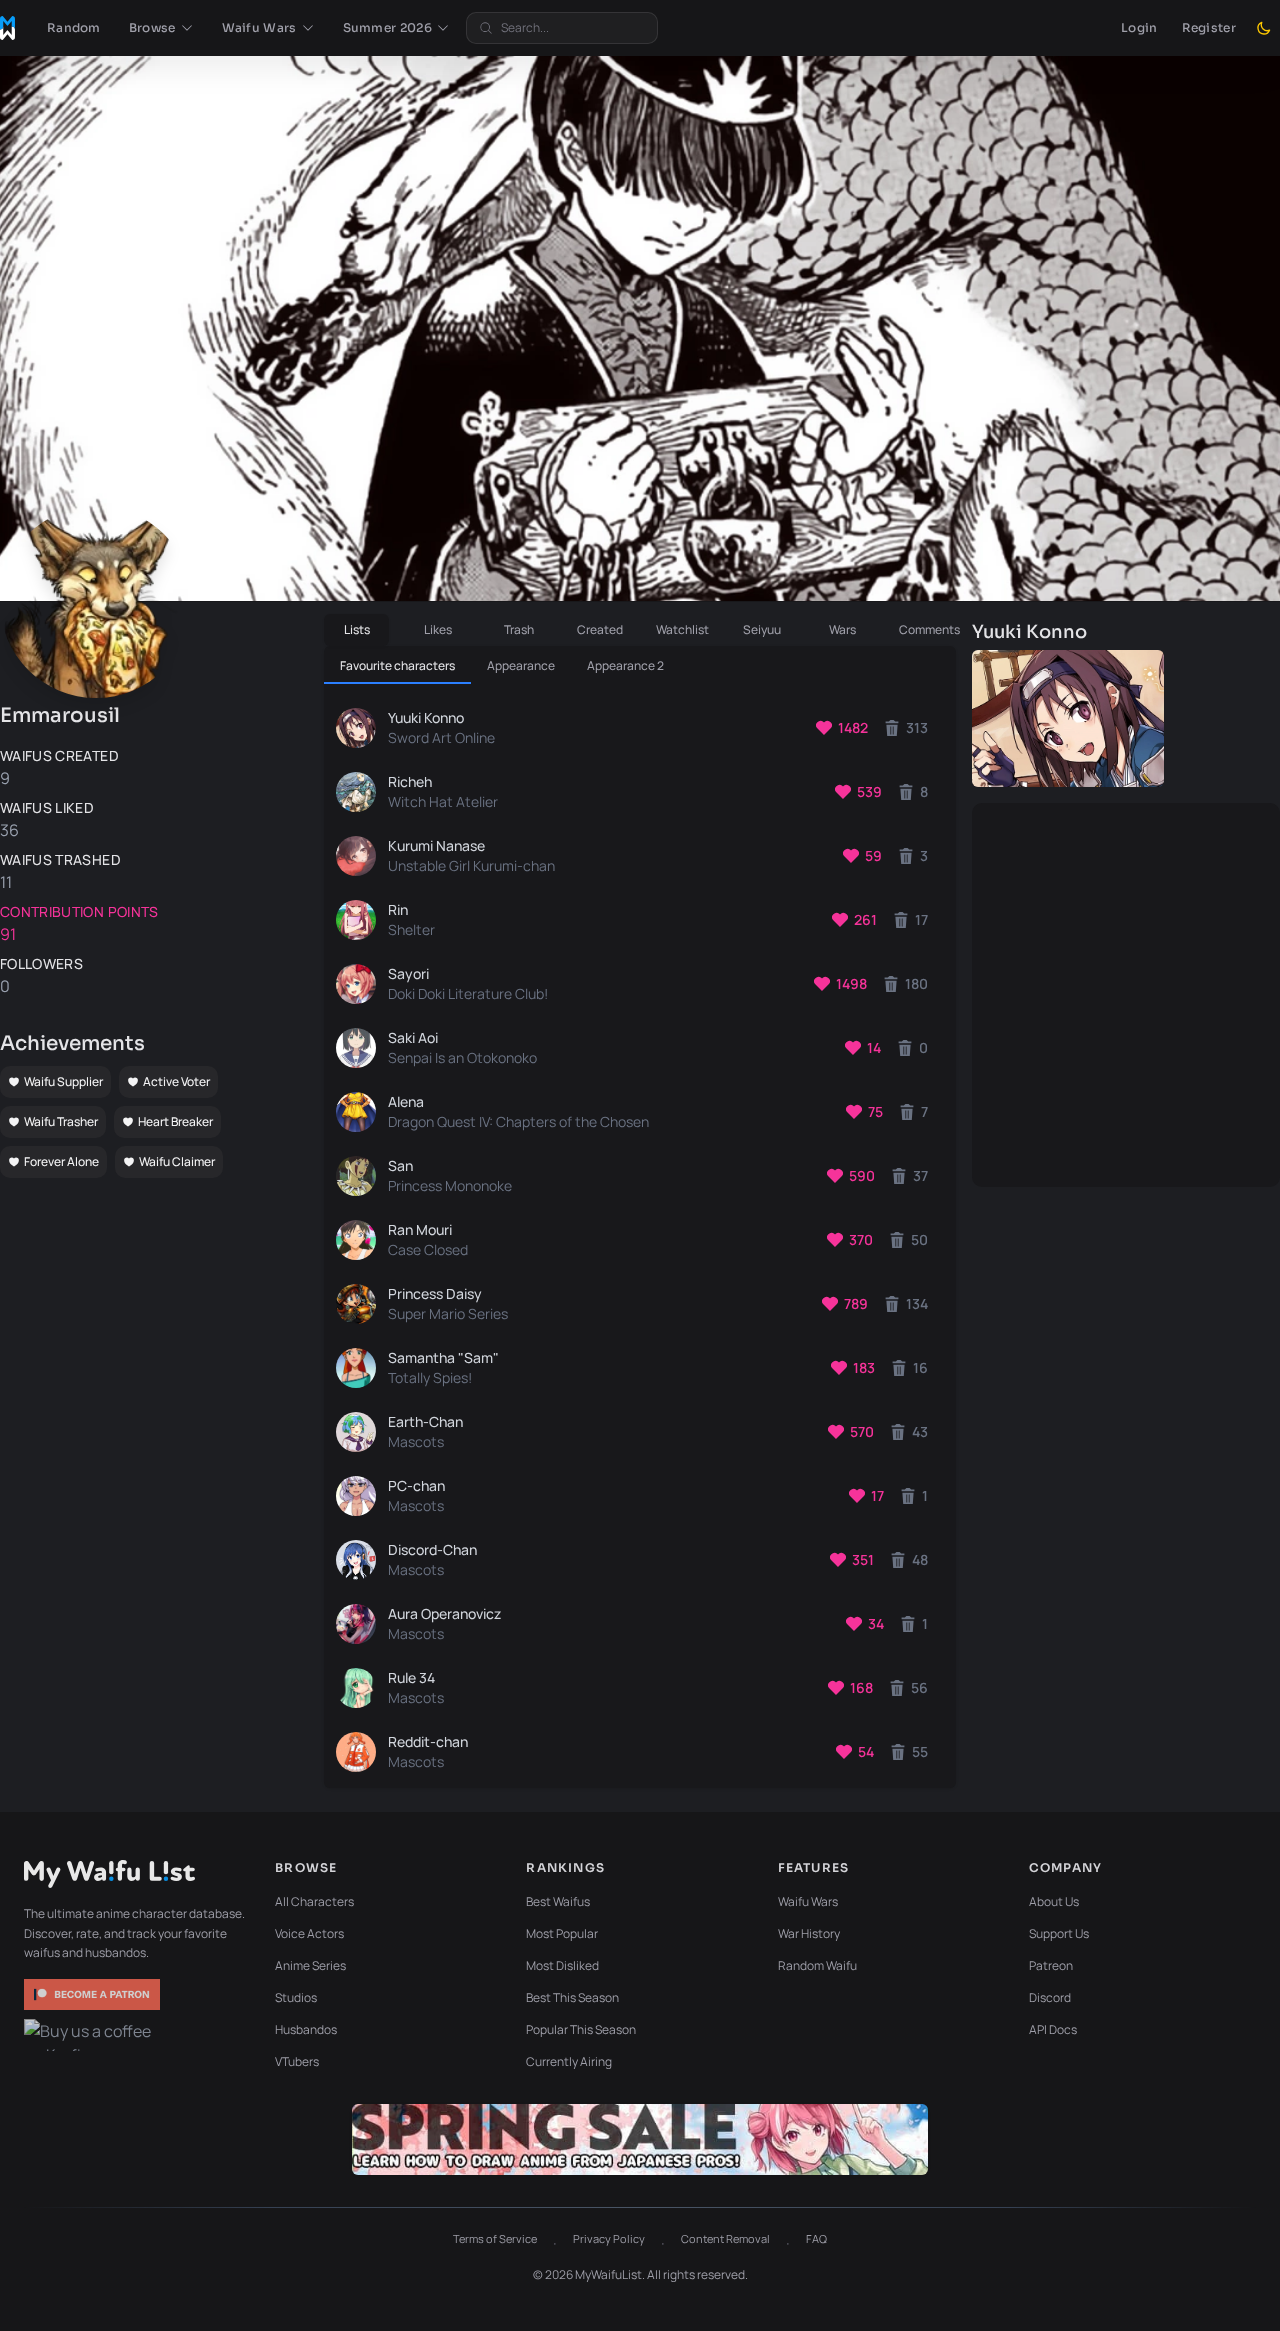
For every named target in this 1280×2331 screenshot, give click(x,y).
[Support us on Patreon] (94, 1995)
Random (74, 27)
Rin (398, 909)
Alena (406, 1101)
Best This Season (572, 1997)
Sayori (408, 973)
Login (1139, 27)
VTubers (297, 2061)
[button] (161, 28)
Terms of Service (495, 2238)
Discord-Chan (432, 1549)
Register (1209, 27)
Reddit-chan (428, 1741)
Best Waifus (558, 1901)
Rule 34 (411, 1677)
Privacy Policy (609, 2238)
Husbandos (306, 2029)
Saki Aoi (413, 1037)
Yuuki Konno (426, 717)
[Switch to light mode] (1264, 28)
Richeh (410, 781)
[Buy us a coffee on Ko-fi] (94, 2035)
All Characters (314, 1901)
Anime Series (310, 1965)
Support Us (1059, 1933)
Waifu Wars (808, 1901)
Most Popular (562, 1933)
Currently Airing (569, 2061)
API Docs (1053, 2029)
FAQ (816, 2238)
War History (809, 1933)
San (400, 1165)
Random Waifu (817, 1965)
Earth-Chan (425, 1421)
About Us (1054, 1901)
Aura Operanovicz (444, 1613)
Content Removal (725, 2238)
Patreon (1051, 1965)
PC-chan (416, 1485)
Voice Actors (309, 1933)
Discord (1050, 1997)
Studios (296, 1997)
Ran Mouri (420, 1229)
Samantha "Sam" (443, 1357)
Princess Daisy (435, 1293)
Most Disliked (562, 1965)
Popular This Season (581, 2029)
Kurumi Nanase (436, 845)
